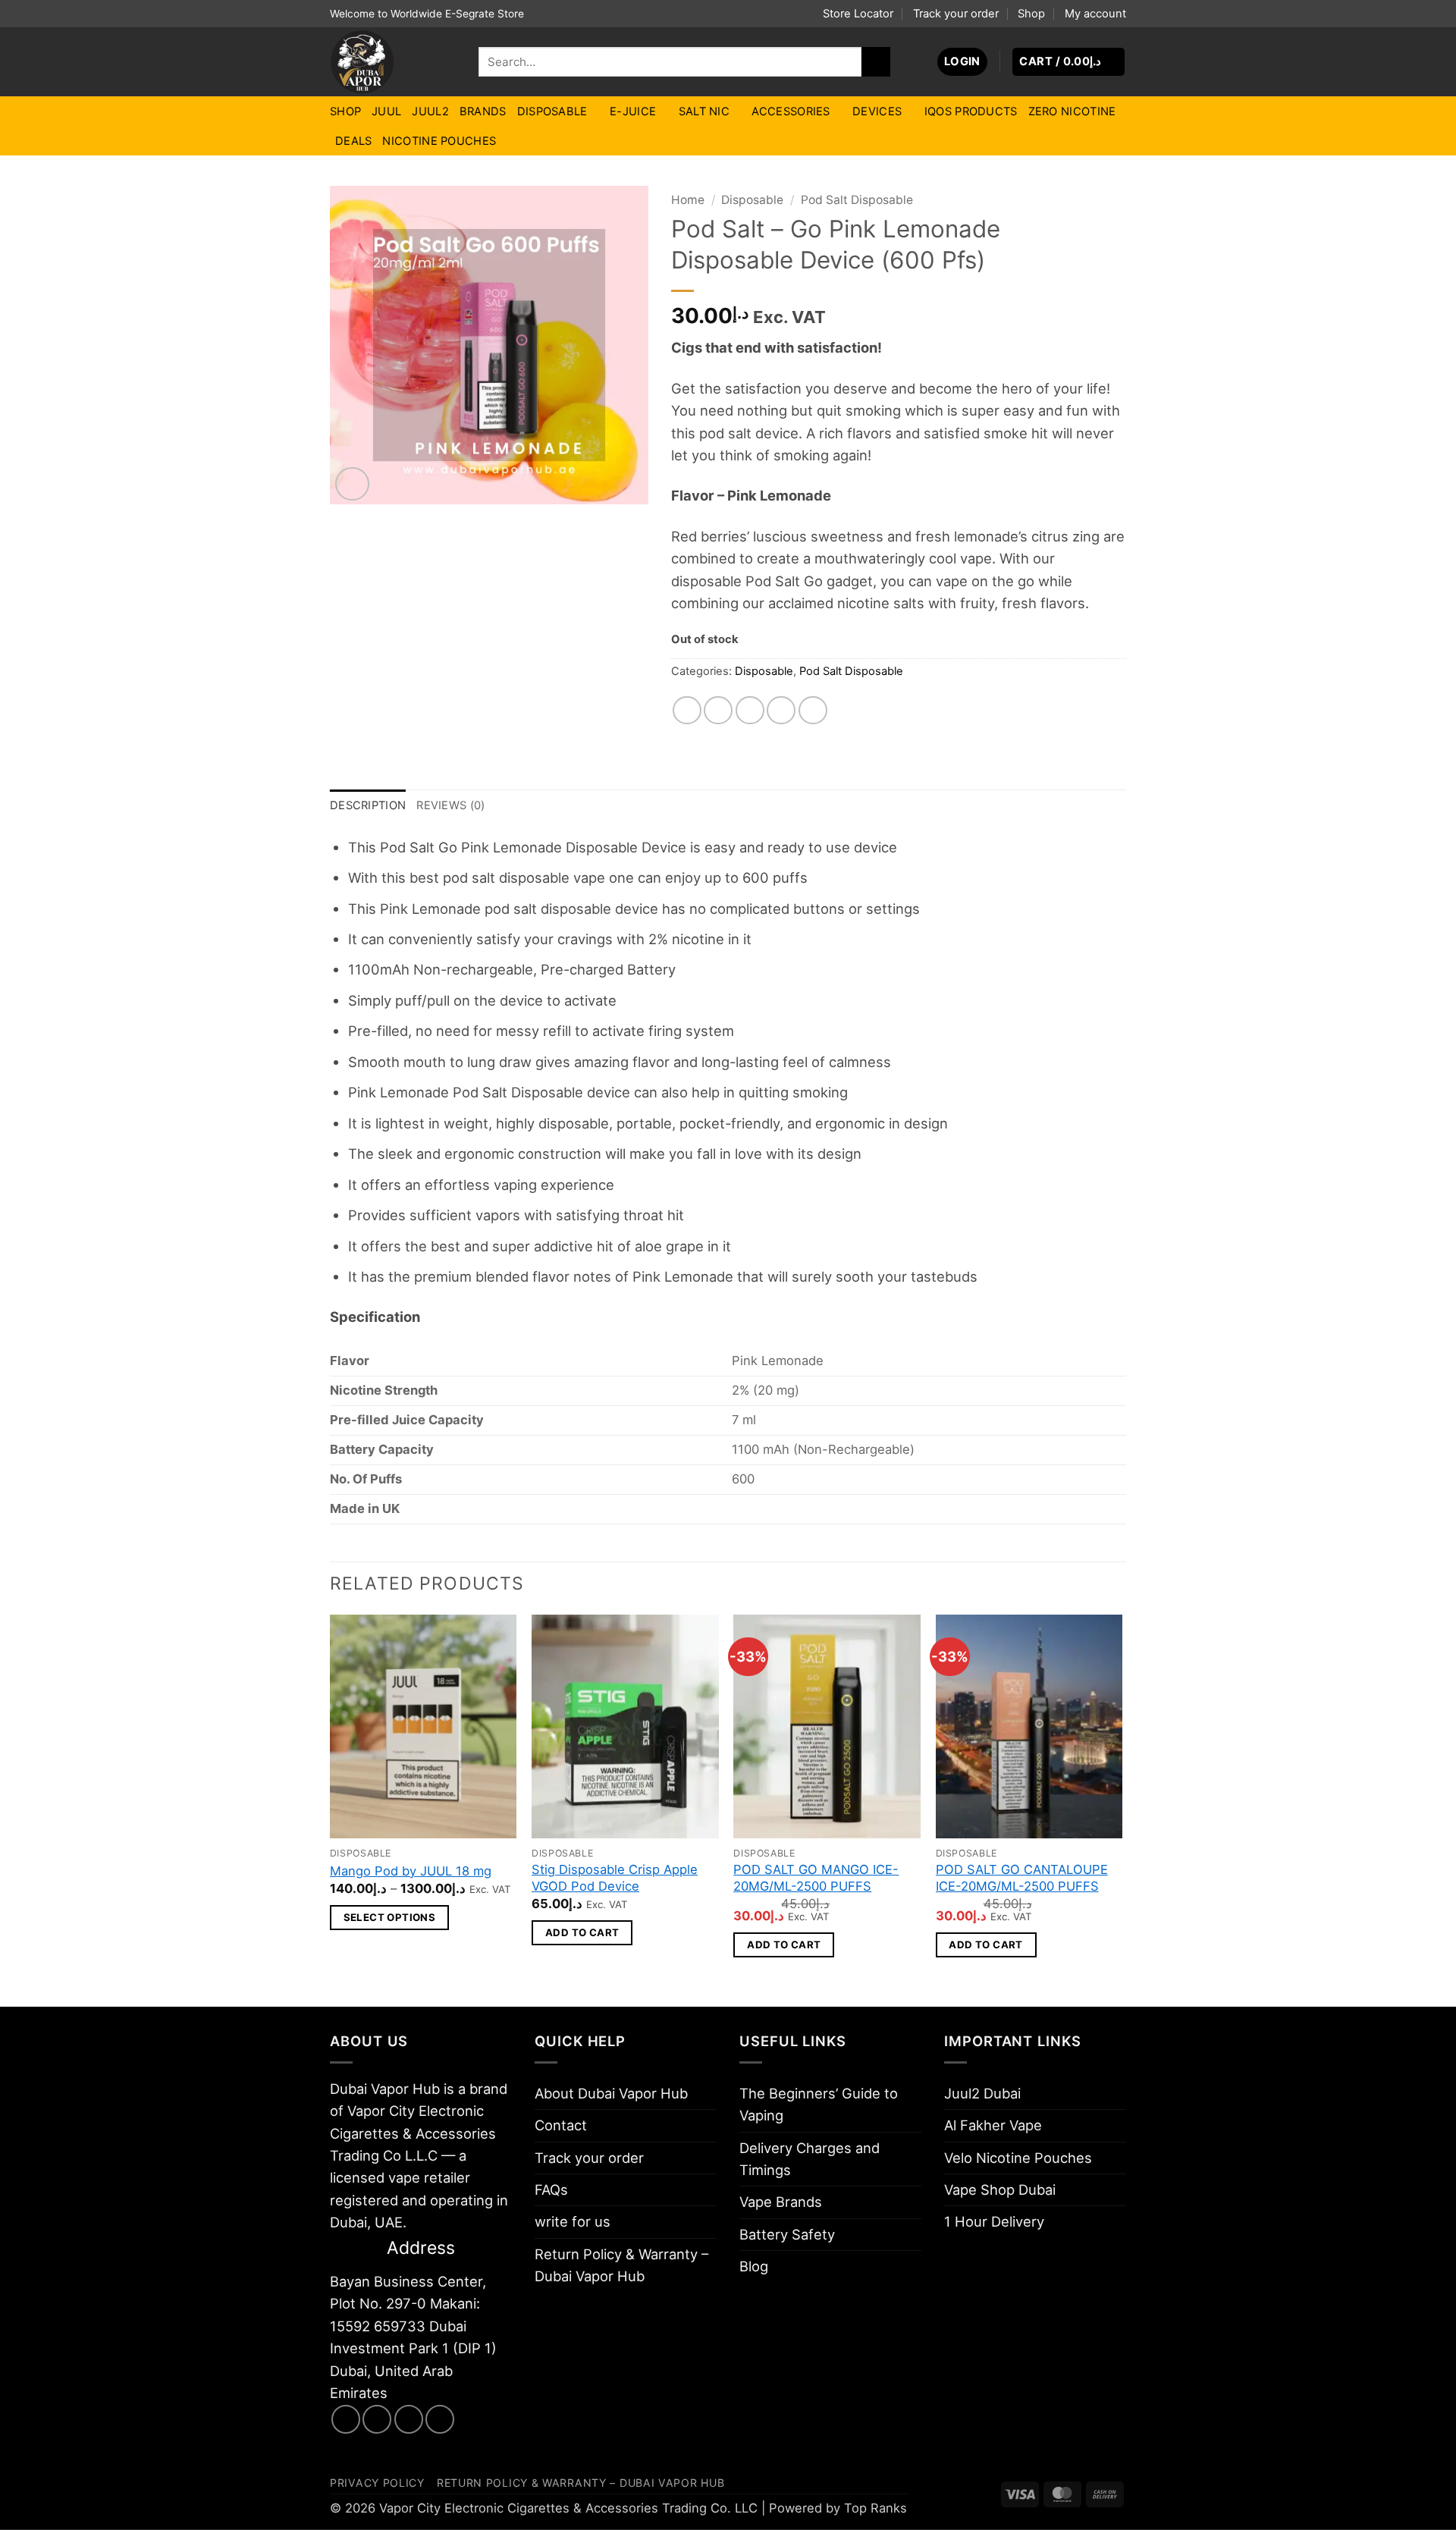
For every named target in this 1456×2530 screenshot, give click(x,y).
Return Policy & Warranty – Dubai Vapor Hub (621, 2265)
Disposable (552, 111)
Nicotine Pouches (439, 141)
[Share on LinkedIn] (813, 711)
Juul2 (430, 111)
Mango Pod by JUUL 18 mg (411, 1871)
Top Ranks (875, 2508)
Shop (1031, 14)
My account (1095, 14)
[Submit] (876, 61)
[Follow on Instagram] (377, 2419)
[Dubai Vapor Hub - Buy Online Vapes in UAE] (393, 62)
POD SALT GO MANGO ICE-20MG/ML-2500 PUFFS (816, 1878)
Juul (386, 111)
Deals (353, 141)
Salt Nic (704, 111)
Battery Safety (787, 2234)
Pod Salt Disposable (857, 200)
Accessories (791, 111)
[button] (962, 62)
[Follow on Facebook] (346, 2419)
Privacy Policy (377, 2483)
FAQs (551, 2189)
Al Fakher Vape (993, 2125)
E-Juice (633, 111)
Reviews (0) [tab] (450, 805)
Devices (877, 111)
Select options (390, 1917)
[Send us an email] (409, 2419)
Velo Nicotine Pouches (1018, 2158)
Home (688, 200)
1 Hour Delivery (994, 2221)
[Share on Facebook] (687, 711)
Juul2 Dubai (982, 2093)
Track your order (956, 14)
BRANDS (483, 111)
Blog (754, 2266)
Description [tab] (368, 805)
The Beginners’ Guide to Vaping (819, 2104)
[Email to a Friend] (750, 711)
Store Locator (858, 14)
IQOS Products (971, 111)
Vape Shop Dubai (1000, 2189)
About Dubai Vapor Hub (611, 2093)
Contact (561, 2125)
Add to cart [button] (582, 1932)
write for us (573, 2221)
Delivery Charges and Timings (810, 2159)
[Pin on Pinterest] (781, 711)
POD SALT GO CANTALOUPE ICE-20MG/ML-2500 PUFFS (1022, 1878)
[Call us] (440, 2419)
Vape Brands (781, 2202)
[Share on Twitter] (718, 711)
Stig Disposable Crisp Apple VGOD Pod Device (615, 1878)
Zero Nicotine (1072, 111)
